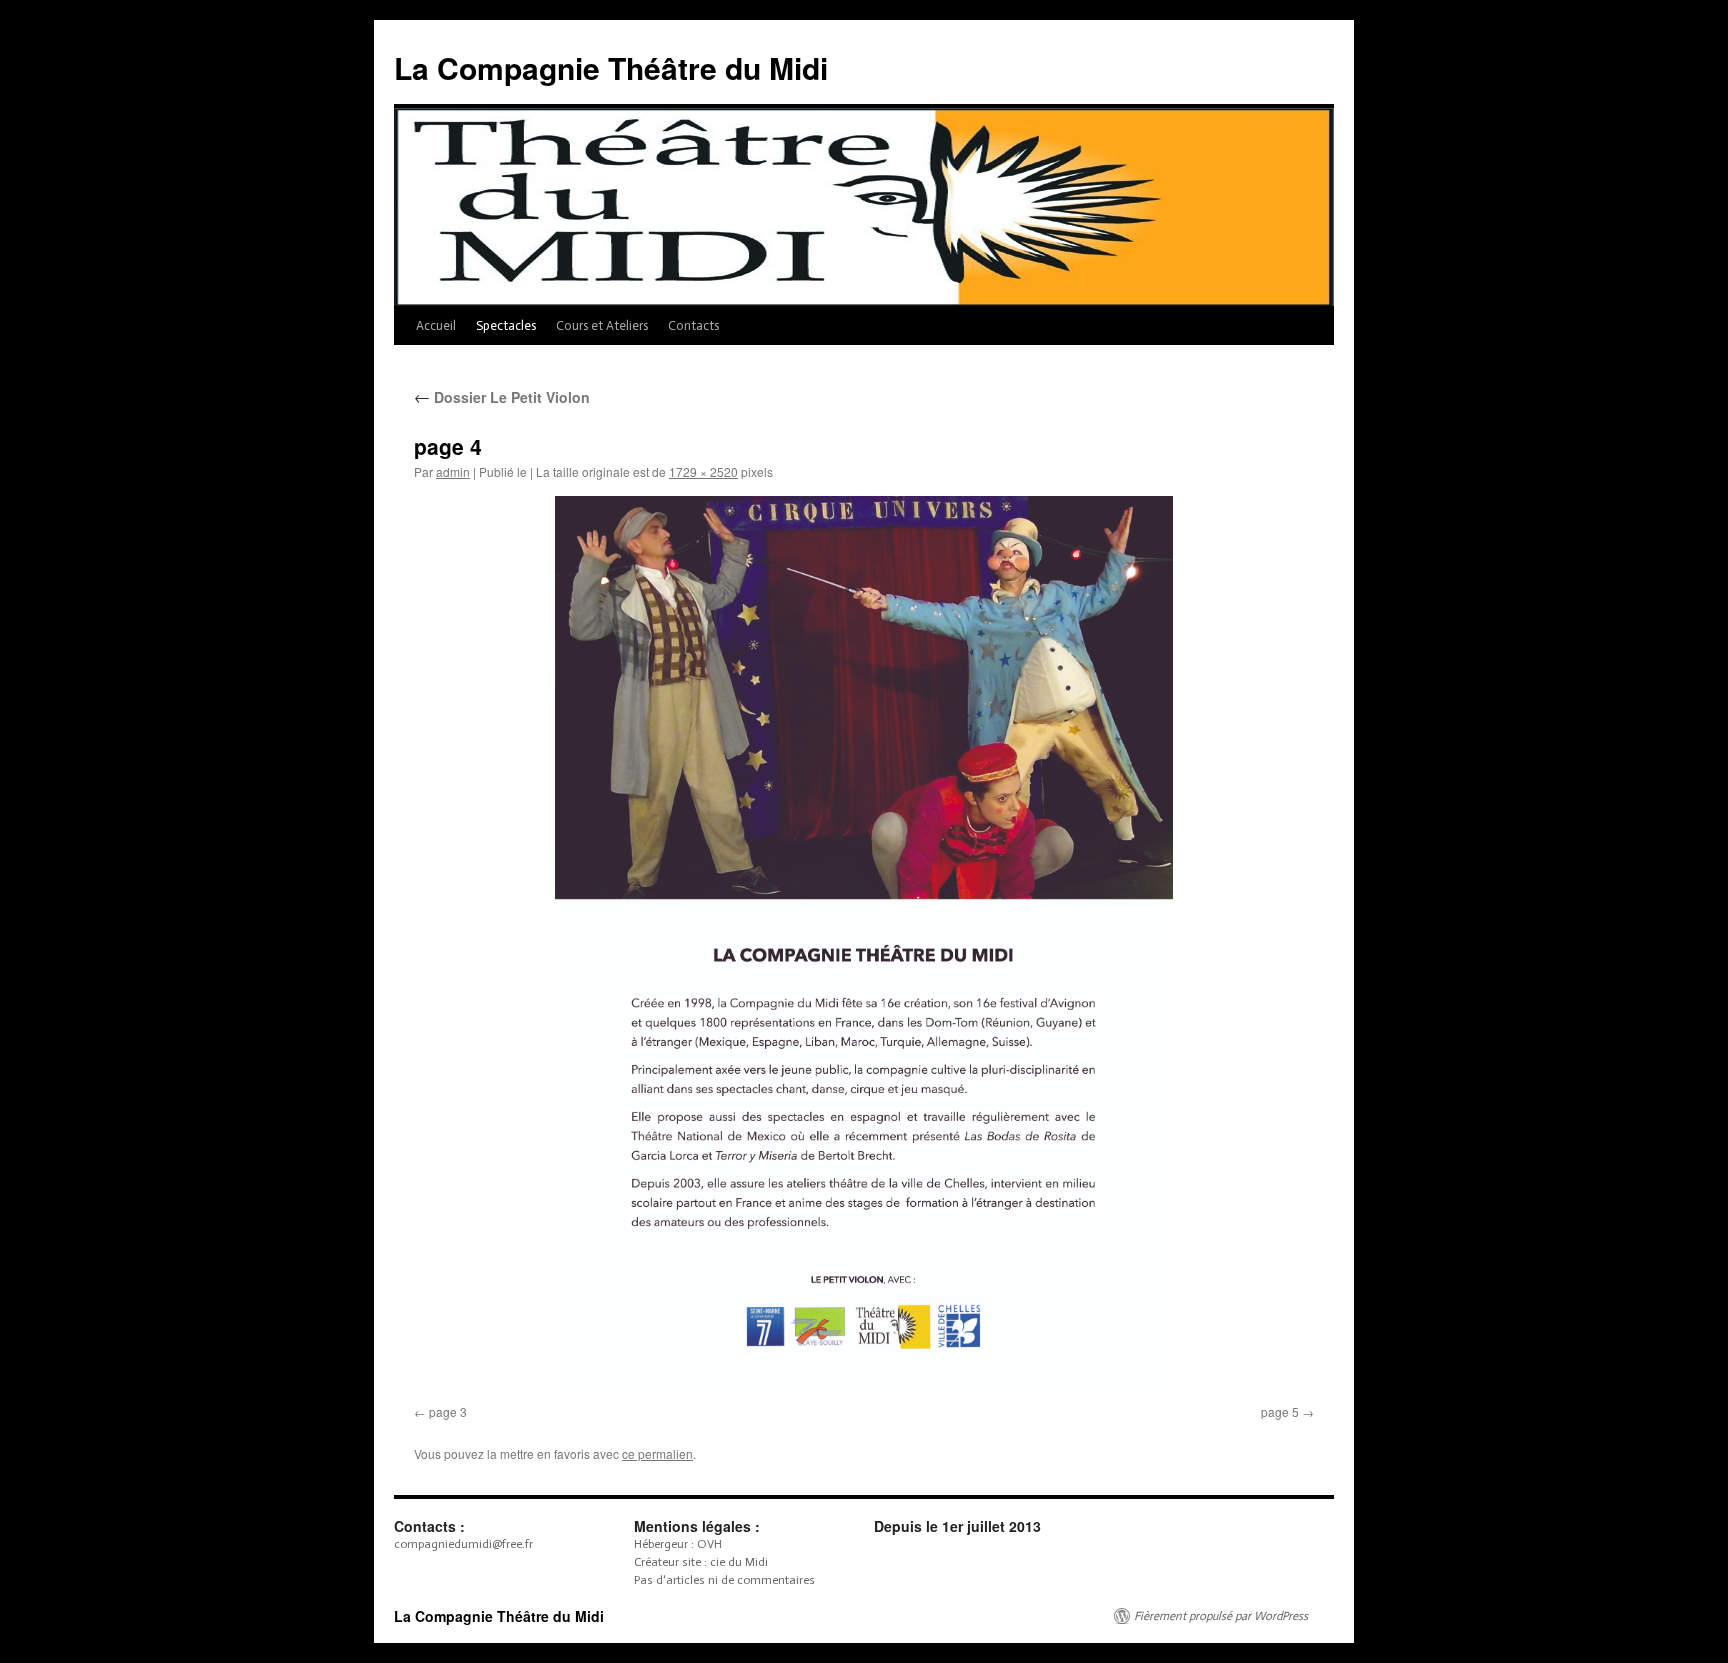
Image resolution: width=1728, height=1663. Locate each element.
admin (453, 471)
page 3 (448, 1411)
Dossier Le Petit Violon (502, 397)
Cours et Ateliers (602, 325)
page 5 (1280, 1411)
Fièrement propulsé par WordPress (1221, 1616)
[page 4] (864, 946)
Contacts (693, 325)
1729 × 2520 (703, 471)
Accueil (436, 325)
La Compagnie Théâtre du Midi (611, 67)
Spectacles (506, 325)
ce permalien (657, 1453)
